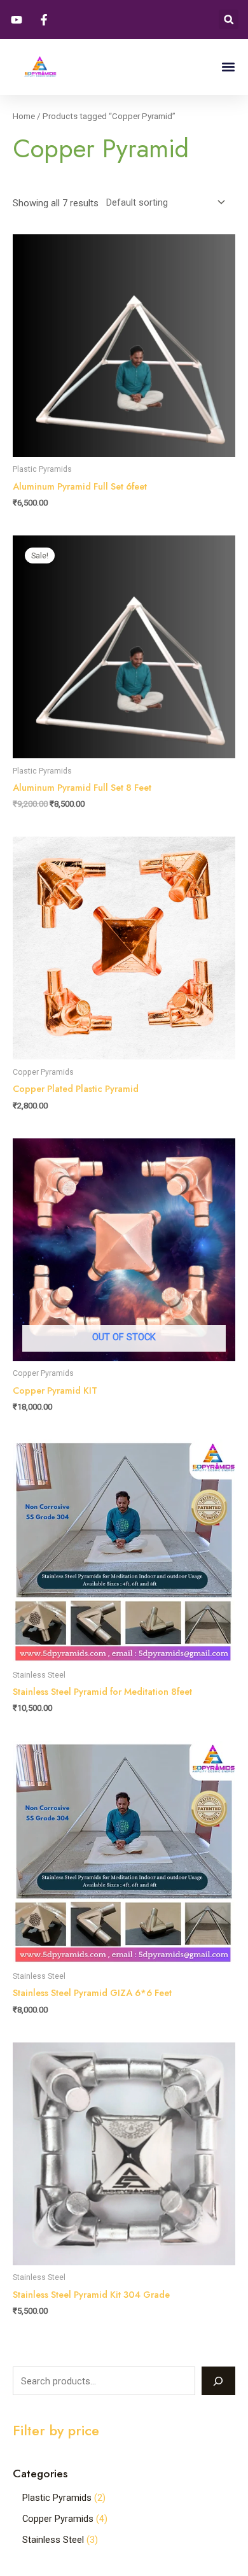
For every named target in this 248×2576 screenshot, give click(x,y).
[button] (229, 19)
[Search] (218, 2381)
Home (24, 116)
